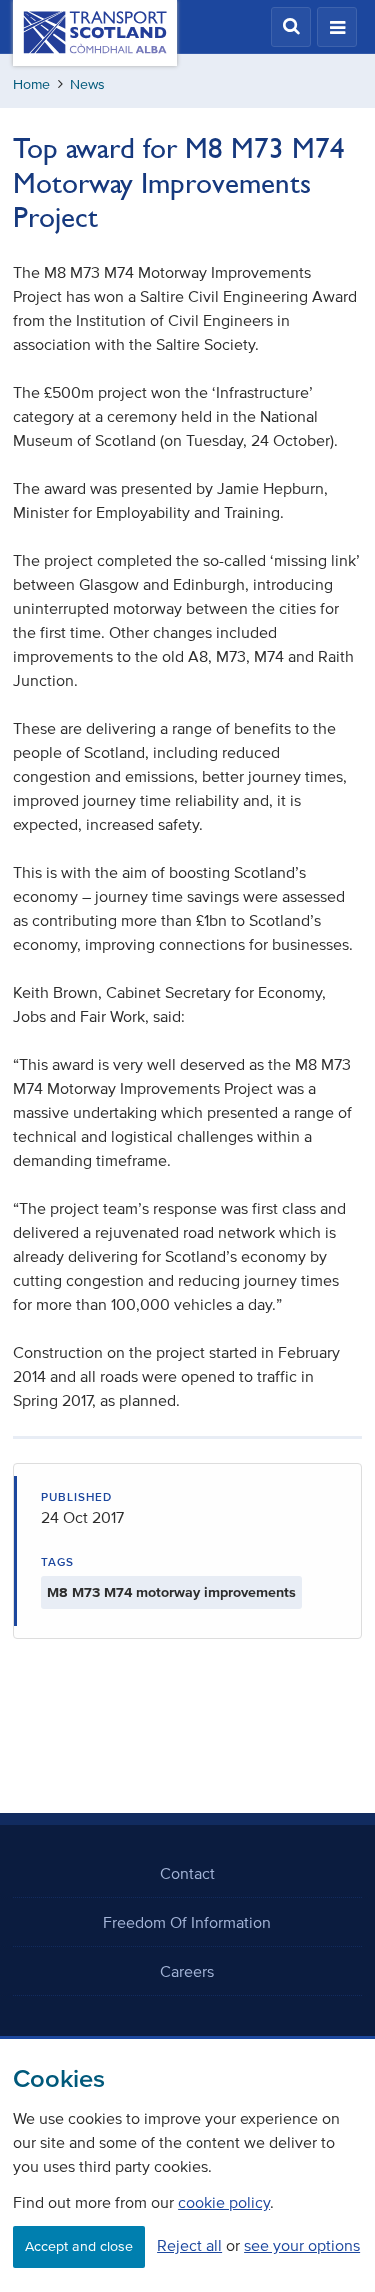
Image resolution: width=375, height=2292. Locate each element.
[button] (291, 27)
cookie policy (224, 2202)
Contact (187, 1873)
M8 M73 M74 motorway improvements (171, 1592)
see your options (302, 2245)
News (87, 84)
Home (31, 84)
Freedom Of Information (187, 1922)
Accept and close (79, 2246)
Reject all (189, 2245)
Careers (187, 1971)
